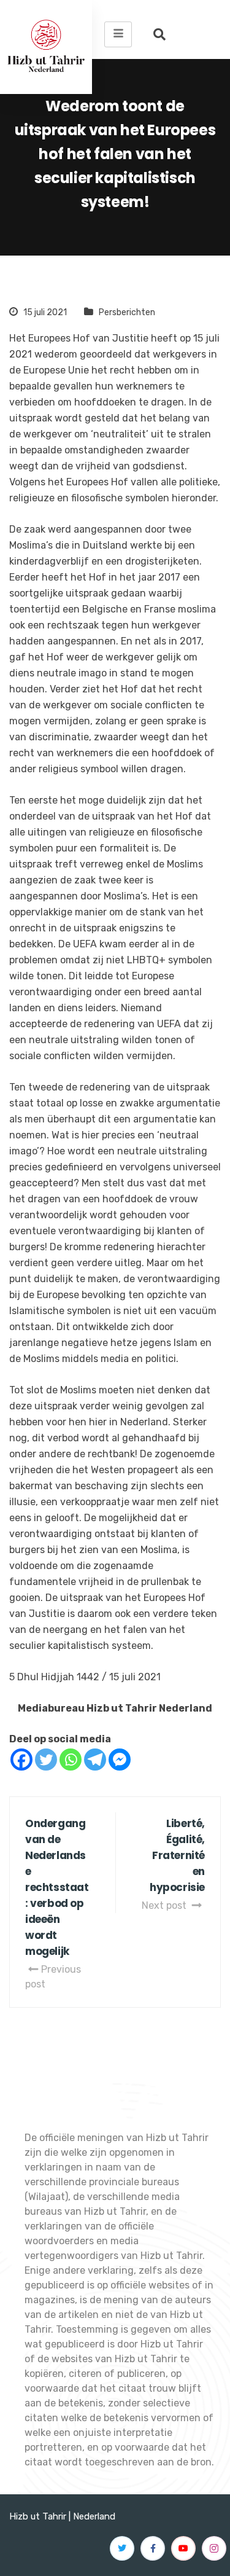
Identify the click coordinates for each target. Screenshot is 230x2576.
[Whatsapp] (71, 1760)
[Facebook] (21, 1760)
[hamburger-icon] (118, 34)
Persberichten (127, 312)
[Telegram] (95, 1760)
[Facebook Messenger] (120, 1760)
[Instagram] (214, 2548)
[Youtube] (183, 2548)
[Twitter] (46, 1760)
